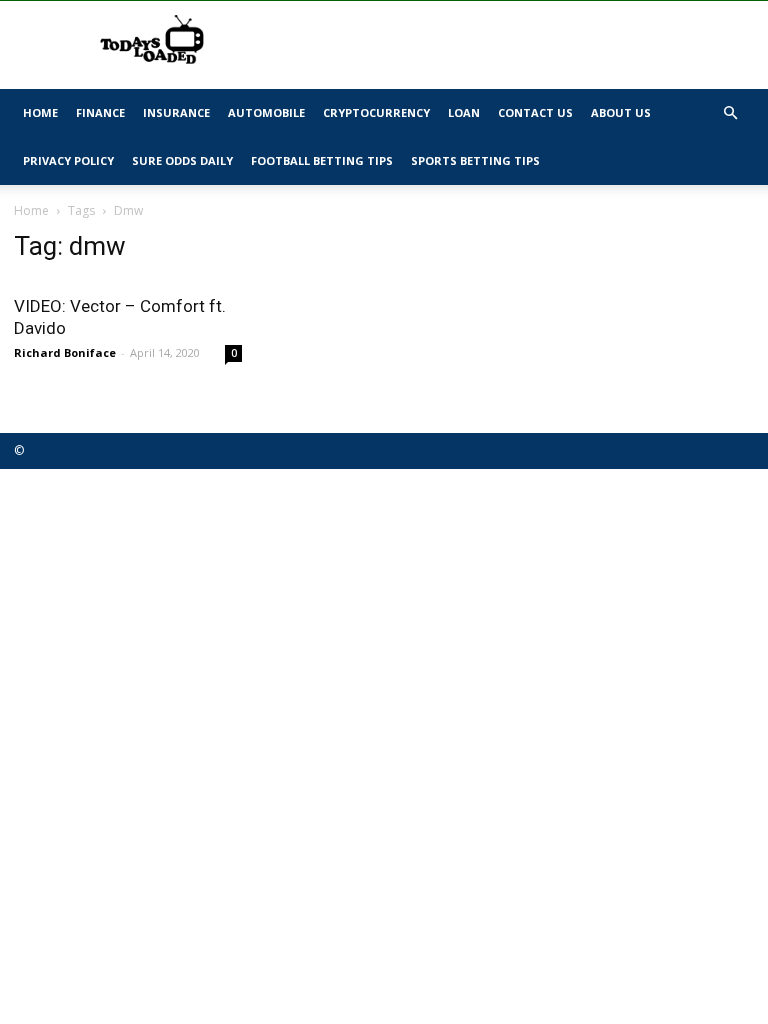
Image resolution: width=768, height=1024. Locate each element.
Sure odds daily (182, 160)
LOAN (464, 112)
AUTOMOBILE (266, 112)
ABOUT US (621, 112)
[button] (730, 113)
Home (40, 112)
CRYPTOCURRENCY (376, 112)
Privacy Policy (68, 160)
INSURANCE (176, 112)
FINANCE (100, 112)
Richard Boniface (65, 352)
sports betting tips (475, 160)
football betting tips (322, 160)
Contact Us (535, 112)
